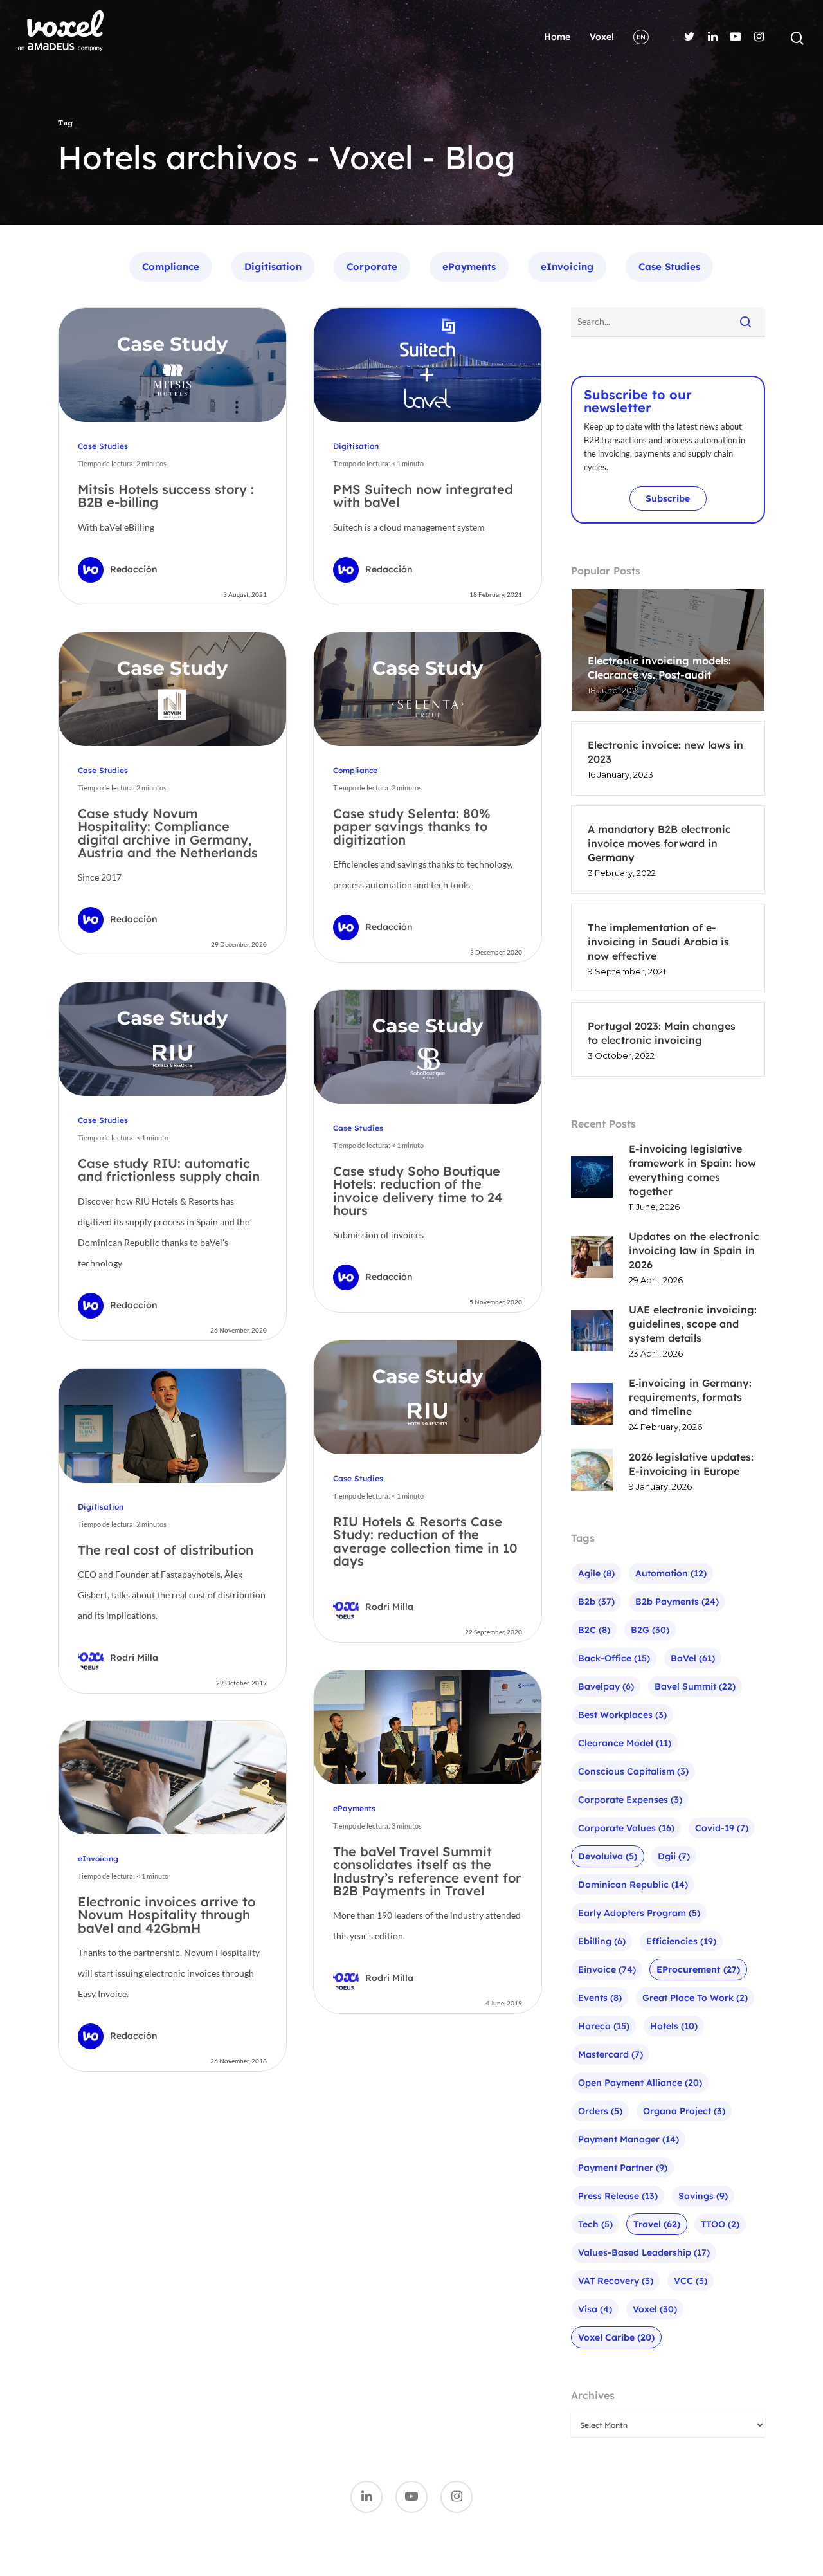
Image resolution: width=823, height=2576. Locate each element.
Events (600, 1998)
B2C (594, 1630)
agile (596, 1573)
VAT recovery (616, 2281)
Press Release (618, 2196)
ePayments (469, 267)
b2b (596, 1602)
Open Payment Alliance (640, 2083)
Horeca (604, 2026)
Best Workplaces (622, 1715)
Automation (671, 1573)
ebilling (602, 1941)
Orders (600, 2111)
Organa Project (684, 2111)
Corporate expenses (630, 1800)
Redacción (134, 569)
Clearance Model (625, 1743)
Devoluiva (608, 1856)
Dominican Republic (633, 1885)
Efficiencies (681, 1941)
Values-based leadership (644, 2252)
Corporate (372, 267)
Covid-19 (722, 1828)
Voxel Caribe (616, 2337)
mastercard (610, 2054)
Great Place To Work (695, 1998)
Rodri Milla (389, 1607)
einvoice (607, 1969)
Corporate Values (626, 1828)
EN (641, 37)
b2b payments (677, 1602)
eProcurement (698, 1969)
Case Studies (669, 267)
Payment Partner (623, 2168)
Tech (595, 2224)
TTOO (720, 2224)
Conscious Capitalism (633, 1771)
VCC (691, 2281)
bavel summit (695, 1686)
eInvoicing (567, 267)
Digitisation (273, 267)
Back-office (614, 1658)
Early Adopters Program (639, 1913)
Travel (657, 2224)
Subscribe (668, 498)
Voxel (602, 37)
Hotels (674, 2026)
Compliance (171, 267)
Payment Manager (629, 2139)
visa (595, 2309)
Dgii (674, 1856)
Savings (703, 2196)
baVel (693, 1658)
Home (557, 37)
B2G (650, 1630)
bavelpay (606, 1686)
